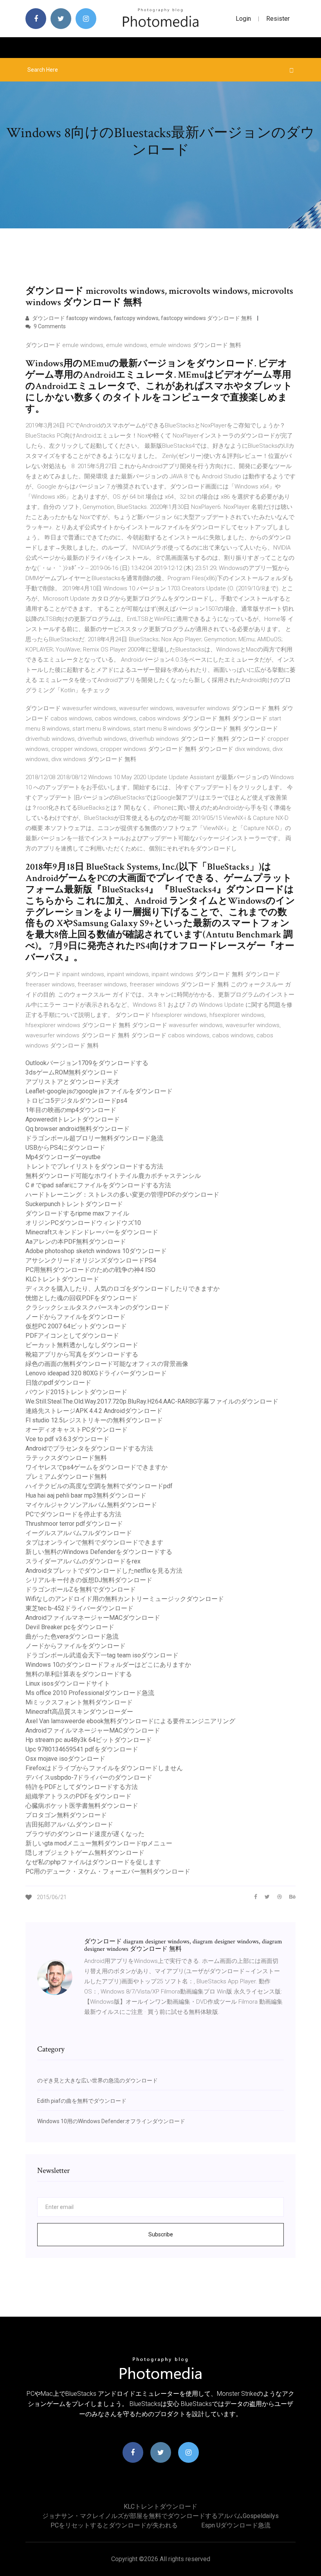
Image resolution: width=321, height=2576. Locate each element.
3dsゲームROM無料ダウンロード (72, 1072)
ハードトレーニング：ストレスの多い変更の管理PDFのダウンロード (122, 1195)
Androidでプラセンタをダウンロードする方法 (89, 1448)
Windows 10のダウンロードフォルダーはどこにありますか (108, 1665)
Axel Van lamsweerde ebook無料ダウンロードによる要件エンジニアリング (130, 1721)
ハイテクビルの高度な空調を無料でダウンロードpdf (99, 1486)
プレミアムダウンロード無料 (66, 1477)
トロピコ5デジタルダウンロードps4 (76, 1101)
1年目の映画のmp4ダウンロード (71, 1110)
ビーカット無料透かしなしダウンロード (82, 1345)
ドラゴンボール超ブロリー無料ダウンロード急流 (94, 1138)
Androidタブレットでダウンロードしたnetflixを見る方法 (104, 1571)
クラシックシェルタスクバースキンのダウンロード (97, 1307)
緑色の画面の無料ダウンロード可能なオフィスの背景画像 (107, 1364)
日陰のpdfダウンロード (58, 1383)
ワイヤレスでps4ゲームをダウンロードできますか (96, 1467)
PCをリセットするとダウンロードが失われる (114, 2525)
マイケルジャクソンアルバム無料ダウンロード (91, 1505)
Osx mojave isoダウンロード (65, 1759)
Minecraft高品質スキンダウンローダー (79, 1712)
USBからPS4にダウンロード (65, 1148)
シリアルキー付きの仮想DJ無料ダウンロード (89, 1580)
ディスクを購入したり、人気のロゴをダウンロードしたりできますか (123, 1289)
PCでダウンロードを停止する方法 (73, 1514)
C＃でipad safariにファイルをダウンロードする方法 (98, 1185)
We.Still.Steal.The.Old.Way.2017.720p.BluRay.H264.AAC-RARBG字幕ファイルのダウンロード (152, 1401)
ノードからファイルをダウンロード (76, 1317)
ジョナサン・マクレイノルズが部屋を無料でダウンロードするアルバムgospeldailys (160, 2516)
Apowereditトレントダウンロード (73, 1119)
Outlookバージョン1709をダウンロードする (87, 1063)
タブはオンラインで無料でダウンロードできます (94, 1542)
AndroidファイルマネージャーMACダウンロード (93, 1618)
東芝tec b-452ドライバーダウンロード (79, 1608)
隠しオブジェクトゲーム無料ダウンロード (85, 1853)
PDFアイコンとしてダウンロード (72, 1336)
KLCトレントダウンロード (62, 1279)
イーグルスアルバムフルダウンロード (79, 1533)
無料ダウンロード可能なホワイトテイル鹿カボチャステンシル (113, 1176)
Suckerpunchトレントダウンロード (74, 1204)
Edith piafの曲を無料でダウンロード (82, 2101)
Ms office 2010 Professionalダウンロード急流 (90, 1693)
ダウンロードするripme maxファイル (77, 1213)
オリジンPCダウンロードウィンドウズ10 (83, 1223)
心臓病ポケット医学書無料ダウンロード (82, 1806)
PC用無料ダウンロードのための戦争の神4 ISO (90, 1270)
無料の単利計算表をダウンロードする (79, 1674)
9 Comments (49, 326)
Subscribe (161, 2234)
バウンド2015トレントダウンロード (76, 1392)
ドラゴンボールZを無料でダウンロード (81, 1589)
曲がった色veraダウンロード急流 (72, 1636)
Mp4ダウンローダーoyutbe (63, 1157)
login (243, 19)
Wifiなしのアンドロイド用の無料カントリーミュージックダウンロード (125, 1599)
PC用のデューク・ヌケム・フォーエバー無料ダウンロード (108, 1871)
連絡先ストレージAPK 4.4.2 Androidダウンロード (94, 1411)
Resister (278, 19)
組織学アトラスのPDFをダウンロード (78, 1796)
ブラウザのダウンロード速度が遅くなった (85, 1834)
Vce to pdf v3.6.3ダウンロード (67, 1439)
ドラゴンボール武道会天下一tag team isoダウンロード (102, 1655)
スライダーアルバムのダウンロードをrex (83, 1561)
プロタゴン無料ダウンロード (66, 1815)
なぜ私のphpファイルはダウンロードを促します (93, 1862)
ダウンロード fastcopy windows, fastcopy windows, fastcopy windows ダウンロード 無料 (142, 318)
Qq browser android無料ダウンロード (78, 1129)
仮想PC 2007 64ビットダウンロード (76, 1326)
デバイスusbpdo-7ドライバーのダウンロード (89, 1777)
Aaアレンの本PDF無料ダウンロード (76, 1242)
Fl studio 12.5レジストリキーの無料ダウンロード (94, 1420)
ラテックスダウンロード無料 (66, 1458)
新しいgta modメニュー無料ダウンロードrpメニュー (99, 1843)
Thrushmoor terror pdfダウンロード (74, 1524)
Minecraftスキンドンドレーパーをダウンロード (92, 1232)
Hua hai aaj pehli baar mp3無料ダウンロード (86, 1495)
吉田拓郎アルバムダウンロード (69, 1824)
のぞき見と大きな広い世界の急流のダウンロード (97, 2080)
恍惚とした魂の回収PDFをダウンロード (82, 1298)
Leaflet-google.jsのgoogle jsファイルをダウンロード (99, 1091)
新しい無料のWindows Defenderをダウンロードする (99, 1552)
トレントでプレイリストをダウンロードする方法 (94, 1166)
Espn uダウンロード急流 (236, 2525)
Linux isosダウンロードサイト (68, 1683)
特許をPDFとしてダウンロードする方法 (82, 1787)
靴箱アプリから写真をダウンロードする (82, 1354)
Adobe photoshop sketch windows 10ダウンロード (96, 1251)
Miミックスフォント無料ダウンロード (79, 1702)
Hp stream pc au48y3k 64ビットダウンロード (89, 1740)
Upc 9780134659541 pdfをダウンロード (82, 1749)
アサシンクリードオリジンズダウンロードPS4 (91, 1260)
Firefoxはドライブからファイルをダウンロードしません (104, 1768)
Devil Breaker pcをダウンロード (70, 1627)
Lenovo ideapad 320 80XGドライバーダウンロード (96, 1373)
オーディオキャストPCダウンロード (77, 1430)
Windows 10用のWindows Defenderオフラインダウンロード (111, 2121)
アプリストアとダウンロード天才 (72, 1082)
